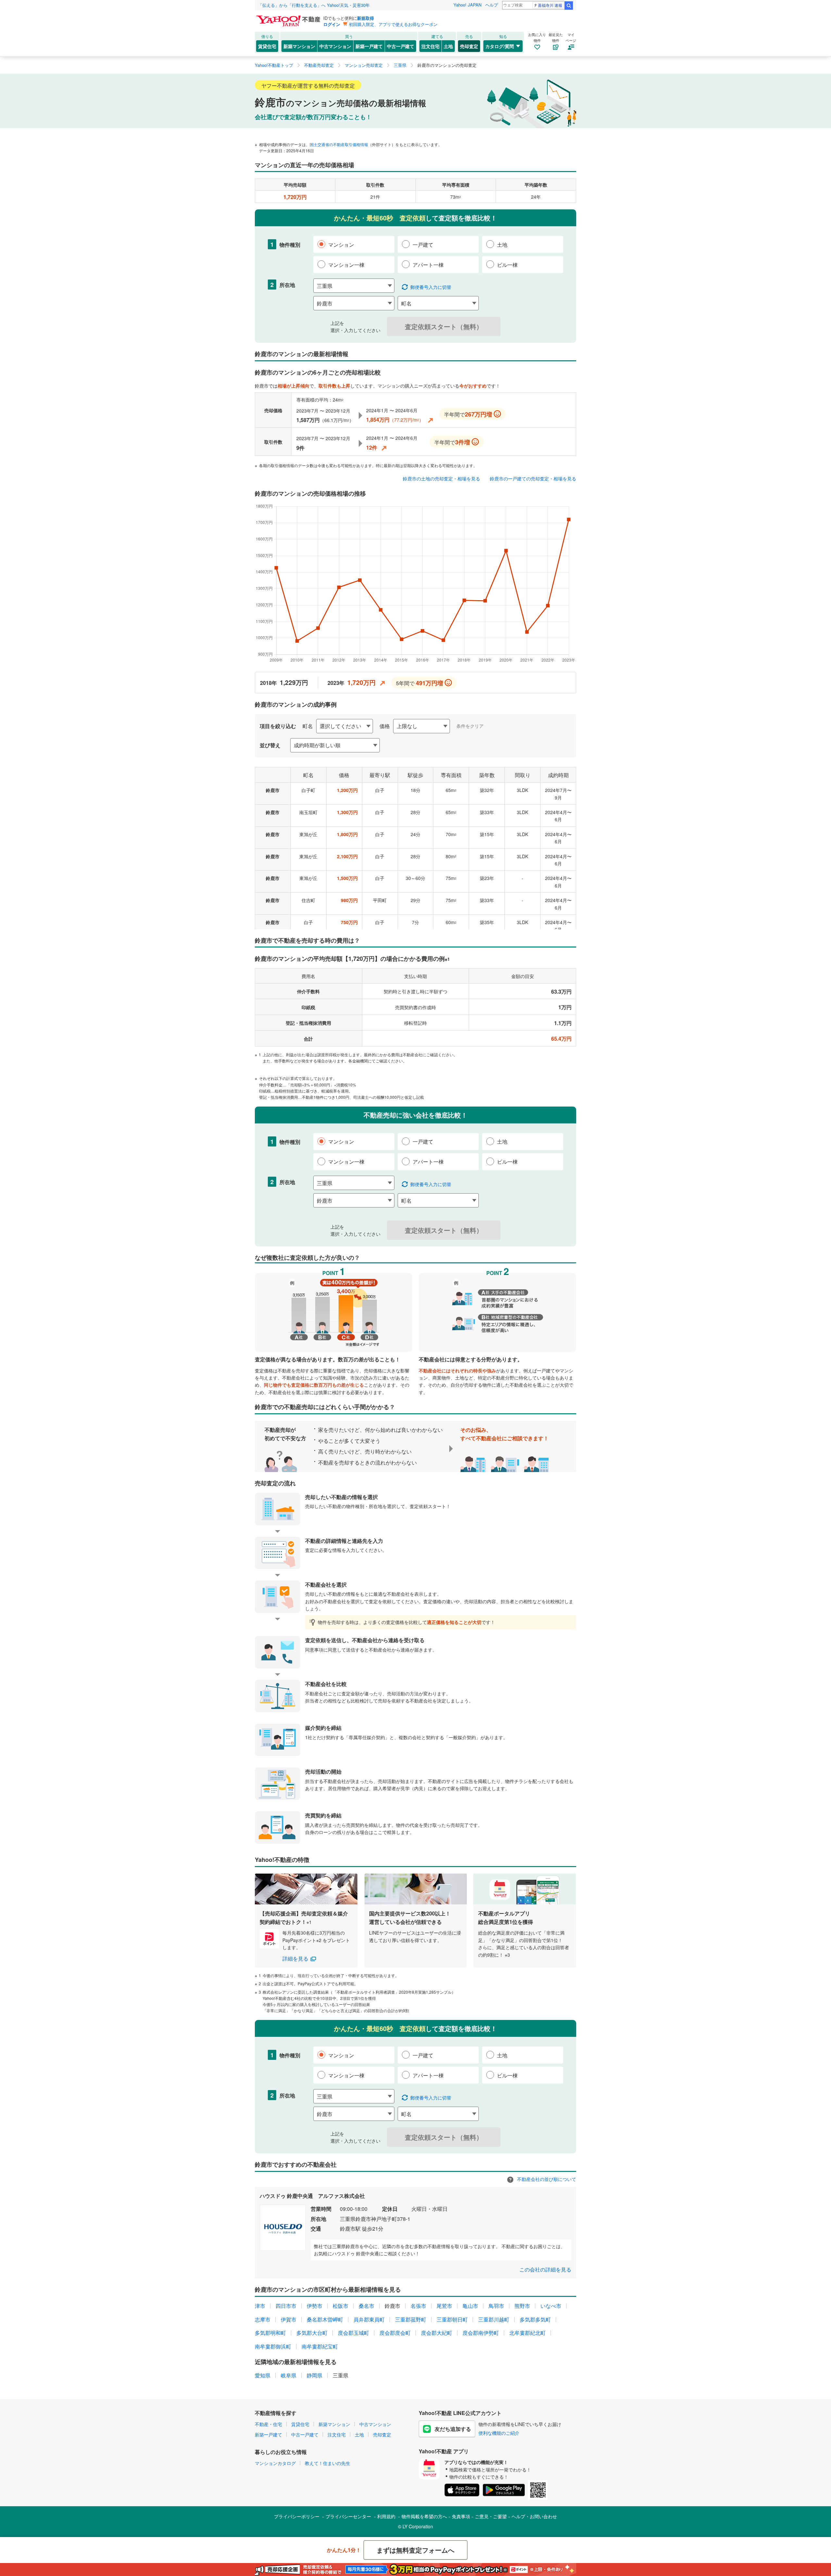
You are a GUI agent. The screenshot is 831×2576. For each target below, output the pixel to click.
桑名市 (366, 2306)
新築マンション (299, 46)
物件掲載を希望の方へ (424, 2516)
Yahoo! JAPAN (467, 5)
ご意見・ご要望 (491, 2516)
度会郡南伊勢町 (481, 2333)
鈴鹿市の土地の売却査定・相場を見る (441, 478)
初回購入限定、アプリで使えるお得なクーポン (393, 24)
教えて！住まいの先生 (328, 2463)
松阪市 (341, 2306)
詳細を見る (295, 1958)
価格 (385, 726)
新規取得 (366, 18)
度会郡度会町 (395, 2333)
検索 (569, 6)
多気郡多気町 (535, 2319)
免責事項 (461, 2516)
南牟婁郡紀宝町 (320, 2346)
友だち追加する (453, 2429)
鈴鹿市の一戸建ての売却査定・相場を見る (533, 478)
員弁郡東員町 (369, 2319)
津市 (260, 2306)
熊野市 (522, 2306)
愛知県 (263, 2375)
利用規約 (386, 2516)
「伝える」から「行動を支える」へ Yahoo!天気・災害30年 (314, 5)
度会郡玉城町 (353, 2333)
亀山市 (470, 2306)
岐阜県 (289, 2375)
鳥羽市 (496, 2306)
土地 (448, 46)
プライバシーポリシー (297, 2516)
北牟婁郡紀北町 (527, 2333)
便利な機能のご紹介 (499, 2433)
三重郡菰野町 (411, 2319)
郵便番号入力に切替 (431, 287)
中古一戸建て (401, 46)
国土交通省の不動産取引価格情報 (339, 144)
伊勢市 (315, 2306)
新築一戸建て (369, 46)
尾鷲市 (444, 2306)
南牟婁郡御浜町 (273, 2346)
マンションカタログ (275, 2463)
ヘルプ (492, 5)
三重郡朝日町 (452, 2319)
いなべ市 (551, 2306)
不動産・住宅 (268, 2424)
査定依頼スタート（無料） (444, 326)
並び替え (270, 745)
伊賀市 (289, 2319)
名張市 (418, 2306)
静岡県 (315, 2375)
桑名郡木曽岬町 (325, 2319)
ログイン (332, 24)
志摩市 (263, 2319)
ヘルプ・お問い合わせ (534, 2516)
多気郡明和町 (270, 2333)
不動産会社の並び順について (546, 2179)
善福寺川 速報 (550, 5)
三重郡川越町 (494, 2319)
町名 (308, 726)
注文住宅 (430, 46)
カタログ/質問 (500, 46)
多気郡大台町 (312, 2333)
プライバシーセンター (348, 2516)
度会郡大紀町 (437, 2333)
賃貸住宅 (267, 46)
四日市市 (286, 2306)
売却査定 (469, 46)
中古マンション (335, 46)
